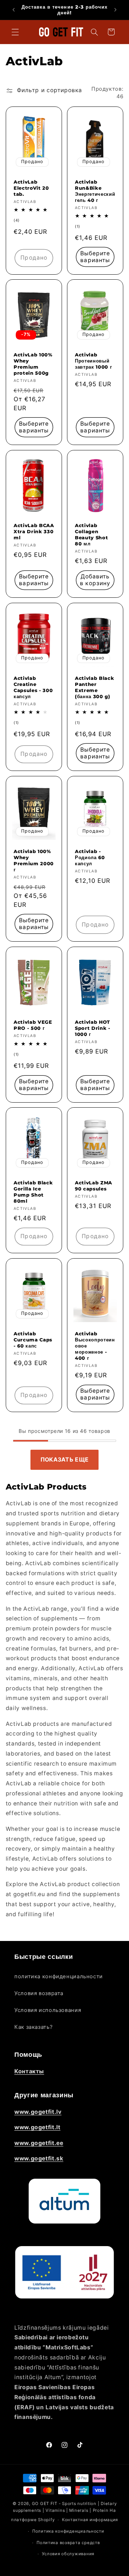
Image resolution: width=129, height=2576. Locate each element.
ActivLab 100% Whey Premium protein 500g (33, 364)
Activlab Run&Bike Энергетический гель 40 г (95, 191)
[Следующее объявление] (115, 10)
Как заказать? (33, 2027)
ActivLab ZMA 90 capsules (94, 1186)
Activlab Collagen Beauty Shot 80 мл (91, 535)
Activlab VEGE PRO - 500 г (33, 1025)
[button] (15, 32)
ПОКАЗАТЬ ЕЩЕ (65, 1460)
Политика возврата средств (68, 2543)
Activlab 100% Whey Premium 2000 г (34, 860)
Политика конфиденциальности (68, 2531)
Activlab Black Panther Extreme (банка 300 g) (94, 688)
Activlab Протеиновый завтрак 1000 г (93, 361)
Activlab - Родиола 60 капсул (90, 857)
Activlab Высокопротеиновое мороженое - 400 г (95, 1346)
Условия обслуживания (68, 2554)
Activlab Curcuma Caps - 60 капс (33, 1340)
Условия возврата (39, 1993)
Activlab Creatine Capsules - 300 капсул (33, 688)
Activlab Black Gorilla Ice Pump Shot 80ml (33, 1192)
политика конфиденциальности (59, 1976)
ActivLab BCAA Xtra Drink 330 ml (34, 532)
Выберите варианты (95, 257)
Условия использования (48, 2010)
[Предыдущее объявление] (14, 10)
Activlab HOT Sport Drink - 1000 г (93, 1028)
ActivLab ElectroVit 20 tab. (31, 188)
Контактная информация (90, 2520)
